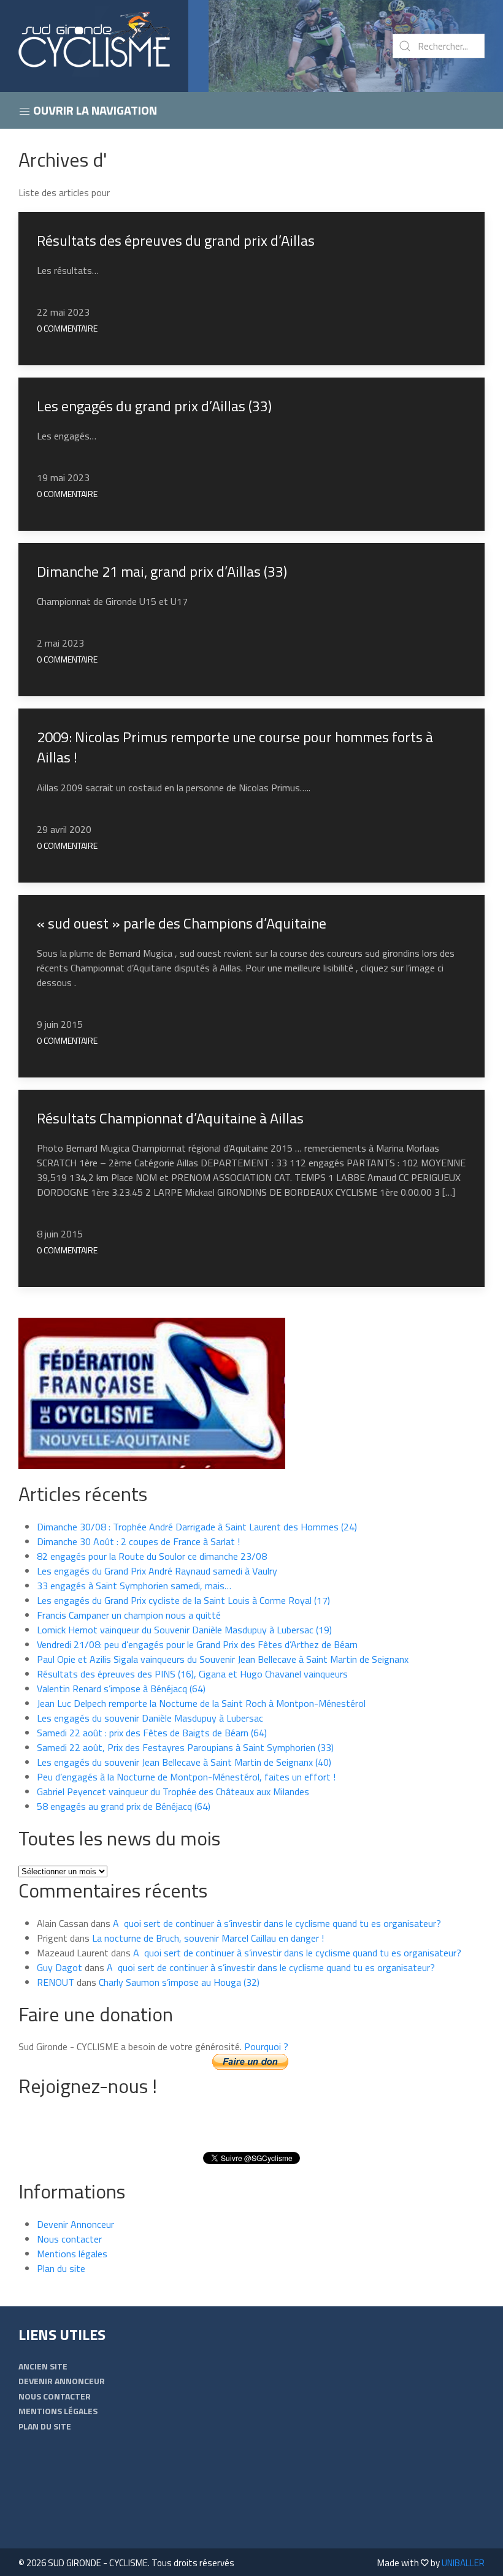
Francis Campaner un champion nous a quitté (129, 1615)
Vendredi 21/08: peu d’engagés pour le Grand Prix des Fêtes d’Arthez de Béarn (197, 1644)
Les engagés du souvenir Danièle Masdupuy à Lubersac (150, 1718)
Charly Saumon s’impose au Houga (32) (179, 1982)
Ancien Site (43, 2366)
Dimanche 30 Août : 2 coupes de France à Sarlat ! (138, 1541)
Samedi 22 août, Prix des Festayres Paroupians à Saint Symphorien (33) (185, 1747)
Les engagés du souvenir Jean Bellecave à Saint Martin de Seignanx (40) (184, 1762)
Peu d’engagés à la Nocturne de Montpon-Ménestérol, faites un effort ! (186, 1777)
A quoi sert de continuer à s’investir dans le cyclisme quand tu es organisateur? (277, 1923)
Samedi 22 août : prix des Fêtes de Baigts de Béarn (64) (152, 1733)
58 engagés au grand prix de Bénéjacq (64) (124, 1806)
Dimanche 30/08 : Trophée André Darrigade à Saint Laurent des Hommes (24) (197, 1527)
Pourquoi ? (266, 2046)
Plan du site (61, 2268)
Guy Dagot (60, 1967)
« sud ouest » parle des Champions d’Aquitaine (182, 923)
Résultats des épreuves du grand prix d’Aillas (176, 240)
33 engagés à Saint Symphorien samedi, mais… (134, 1586)
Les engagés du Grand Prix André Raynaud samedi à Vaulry (157, 1571)
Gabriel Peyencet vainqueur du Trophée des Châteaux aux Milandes (173, 1791)
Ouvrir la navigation (94, 110)
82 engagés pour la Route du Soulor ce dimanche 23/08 (152, 1556)
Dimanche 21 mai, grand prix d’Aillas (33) (162, 571)
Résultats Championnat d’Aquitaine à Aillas (170, 1118)
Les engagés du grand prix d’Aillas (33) (154, 406)
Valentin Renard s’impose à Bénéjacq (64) (121, 1689)
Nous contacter (69, 2239)
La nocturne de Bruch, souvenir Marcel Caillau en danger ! (208, 1938)
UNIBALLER (463, 2563)
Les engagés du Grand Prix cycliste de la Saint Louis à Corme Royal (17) (183, 1600)
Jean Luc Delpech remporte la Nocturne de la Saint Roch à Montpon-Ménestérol (201, 1703)
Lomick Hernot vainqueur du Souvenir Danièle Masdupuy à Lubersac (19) (184, 1630)
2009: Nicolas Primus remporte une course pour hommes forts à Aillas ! (235, 747)
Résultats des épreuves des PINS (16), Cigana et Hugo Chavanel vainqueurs (192, 1674)
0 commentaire (67, 328)
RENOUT (56, 1982)
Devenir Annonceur (75, 2224)
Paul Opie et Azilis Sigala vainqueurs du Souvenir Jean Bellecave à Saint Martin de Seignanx (223, 1659)
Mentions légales (72, 2254)
